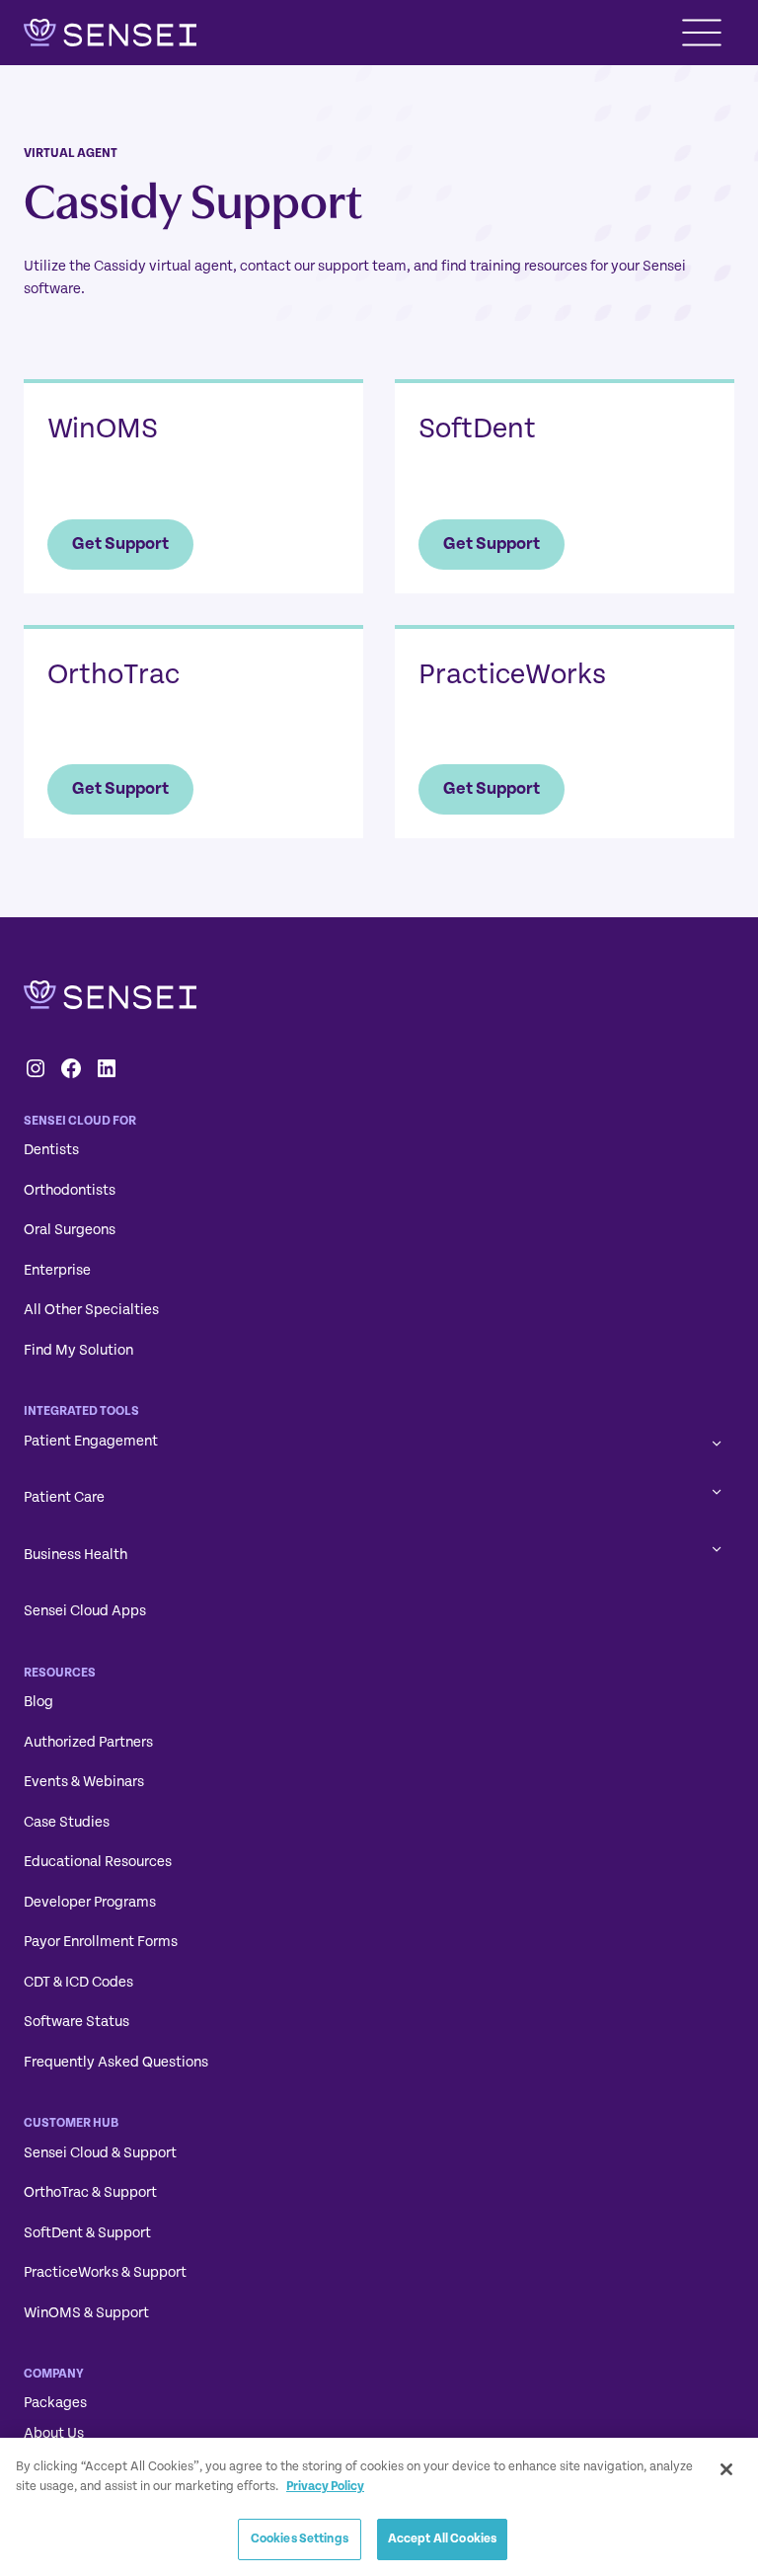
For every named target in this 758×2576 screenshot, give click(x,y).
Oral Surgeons (70, 1230)
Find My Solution (78, 1350)
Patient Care (64, 1497)
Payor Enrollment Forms (101, 1942)
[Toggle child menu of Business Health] (717, 1548)
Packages (55, 2403)
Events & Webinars (84, 1782)
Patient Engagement (91, 1441)
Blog (38, 1702)
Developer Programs (90, 1902)
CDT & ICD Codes (78, 1982)
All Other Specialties (91, 1310)
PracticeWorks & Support (105, 2272)
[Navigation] (702, 33)
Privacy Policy (325, 2486)
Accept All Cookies (442, 2538)
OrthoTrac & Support (90, 2192)
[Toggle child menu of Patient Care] (717, 1490)
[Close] (726, 2469)
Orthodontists (70, 1190)
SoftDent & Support (87, 2233)
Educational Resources (98, 1862)
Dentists (51, 1150)
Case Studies (67, 1822)
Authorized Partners (88, 1742)
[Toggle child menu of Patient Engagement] (717, 1442)
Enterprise (57, 1270)
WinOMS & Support (86, 2313)
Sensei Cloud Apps (85, 1611)
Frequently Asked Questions (116, 2062)
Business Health (76, 1555)
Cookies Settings (300, 2538)
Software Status (76, 2022)
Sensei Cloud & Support (100, 2153)
